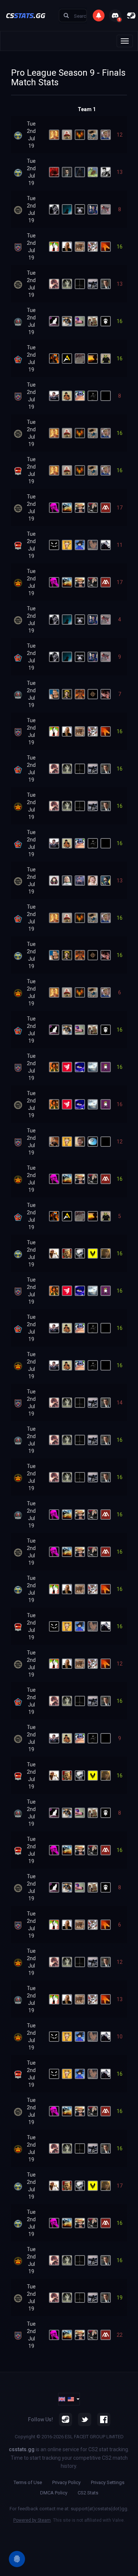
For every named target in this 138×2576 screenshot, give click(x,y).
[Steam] (66, 2419)
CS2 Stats (88, 2493)
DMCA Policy (54, 2493)
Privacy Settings (108, 2482)
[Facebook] (104, 2419)
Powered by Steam (32, 2520)
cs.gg (26, 15)
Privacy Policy (66, 2482)
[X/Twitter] (85, 2419)
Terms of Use (28, 2482)
